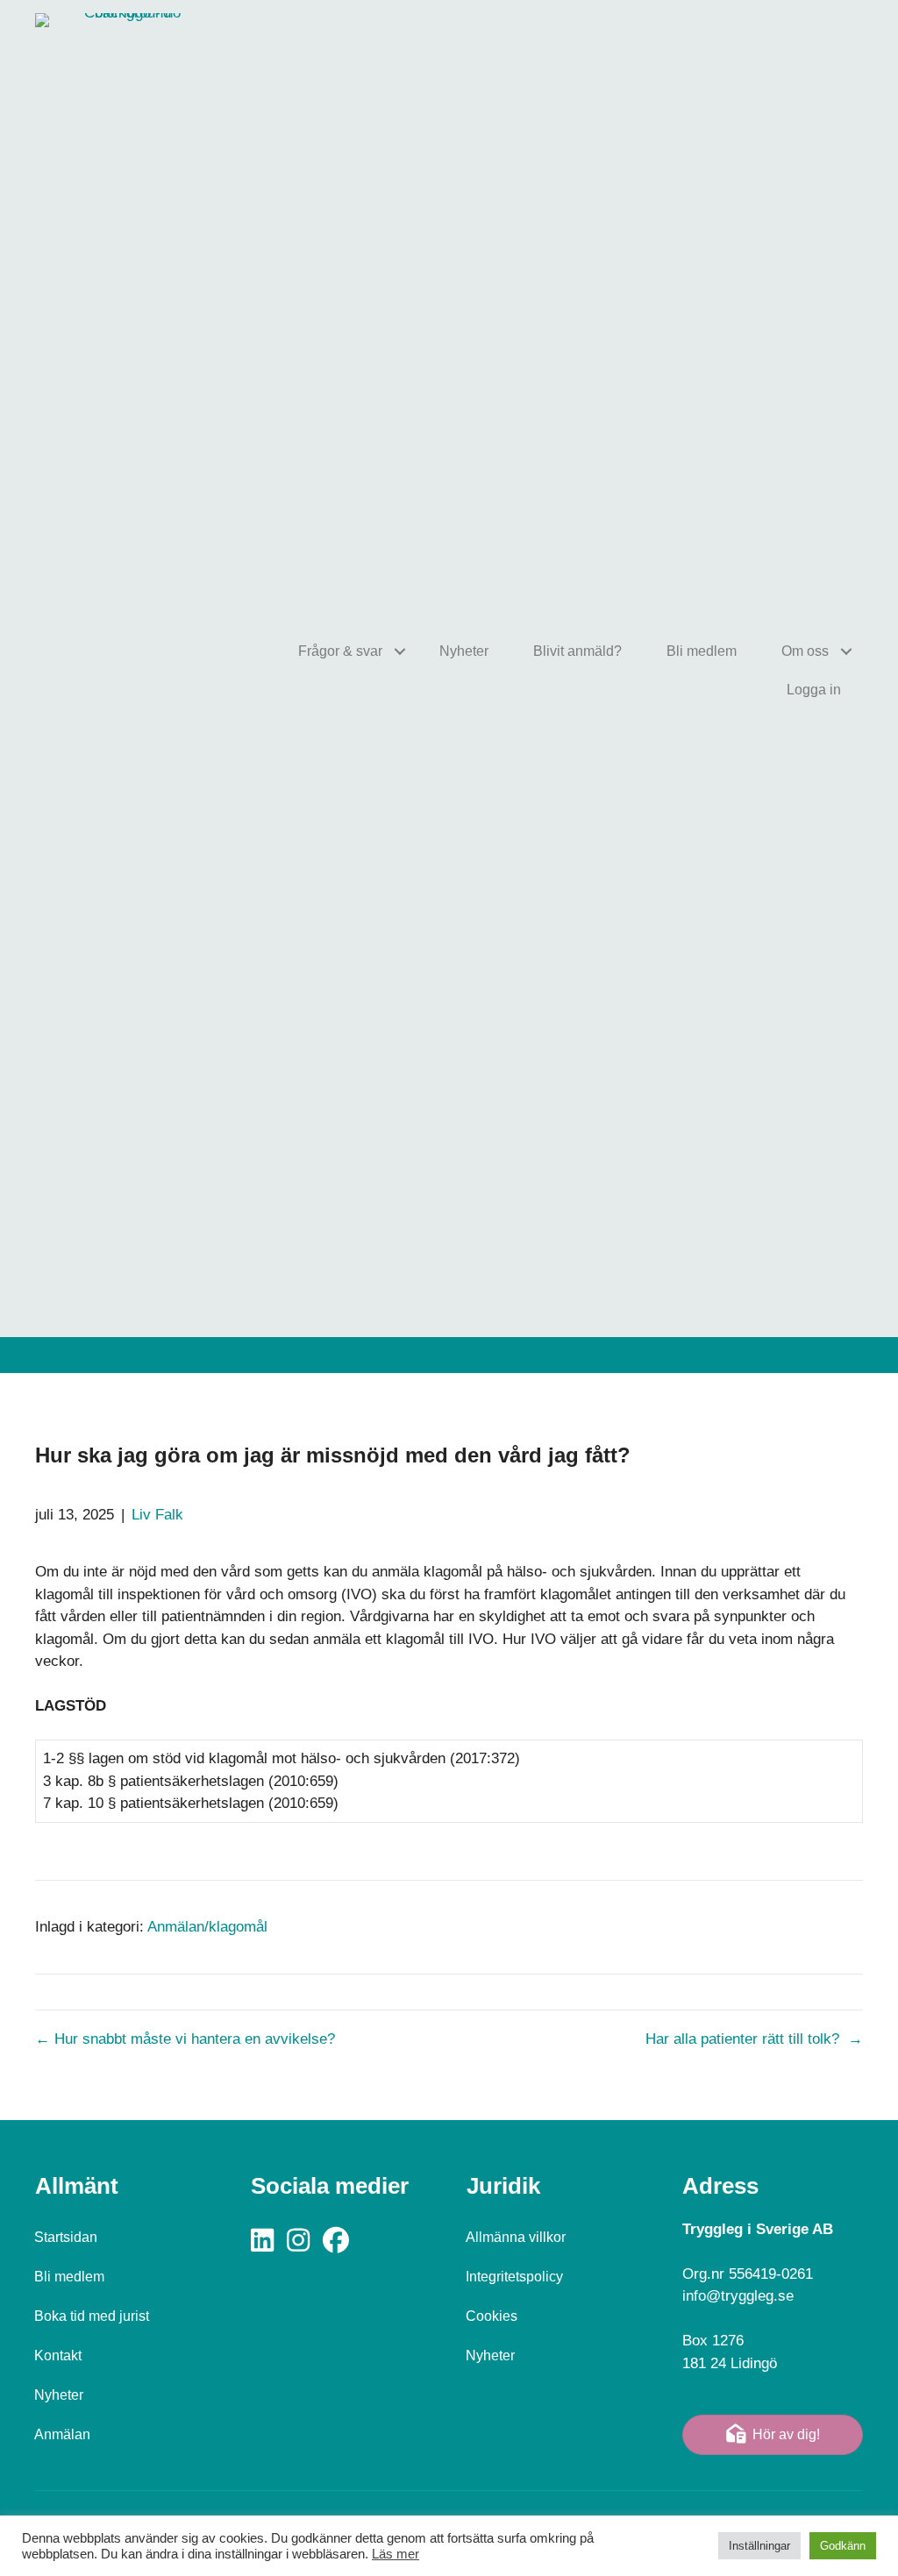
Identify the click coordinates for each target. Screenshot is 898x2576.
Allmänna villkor (516, 2237)
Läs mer (396, 2554)
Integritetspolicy (514, 2277)
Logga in (814, 690)
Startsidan (66, 2237)
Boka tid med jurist (92, 2316)
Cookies (492, 2316)
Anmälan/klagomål (207, 1927)
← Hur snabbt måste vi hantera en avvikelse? (185, 2039)
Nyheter (464, 651)
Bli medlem (702, 651)
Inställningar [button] (759, 2546)
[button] (399, 651)
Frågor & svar (340, 651)
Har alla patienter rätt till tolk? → (754, 2039)
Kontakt (58, 2355)
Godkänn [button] (843, 2546)
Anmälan (62, 2434)
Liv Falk (157, 1515)
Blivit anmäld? (577, 651)
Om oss (805, 651)
